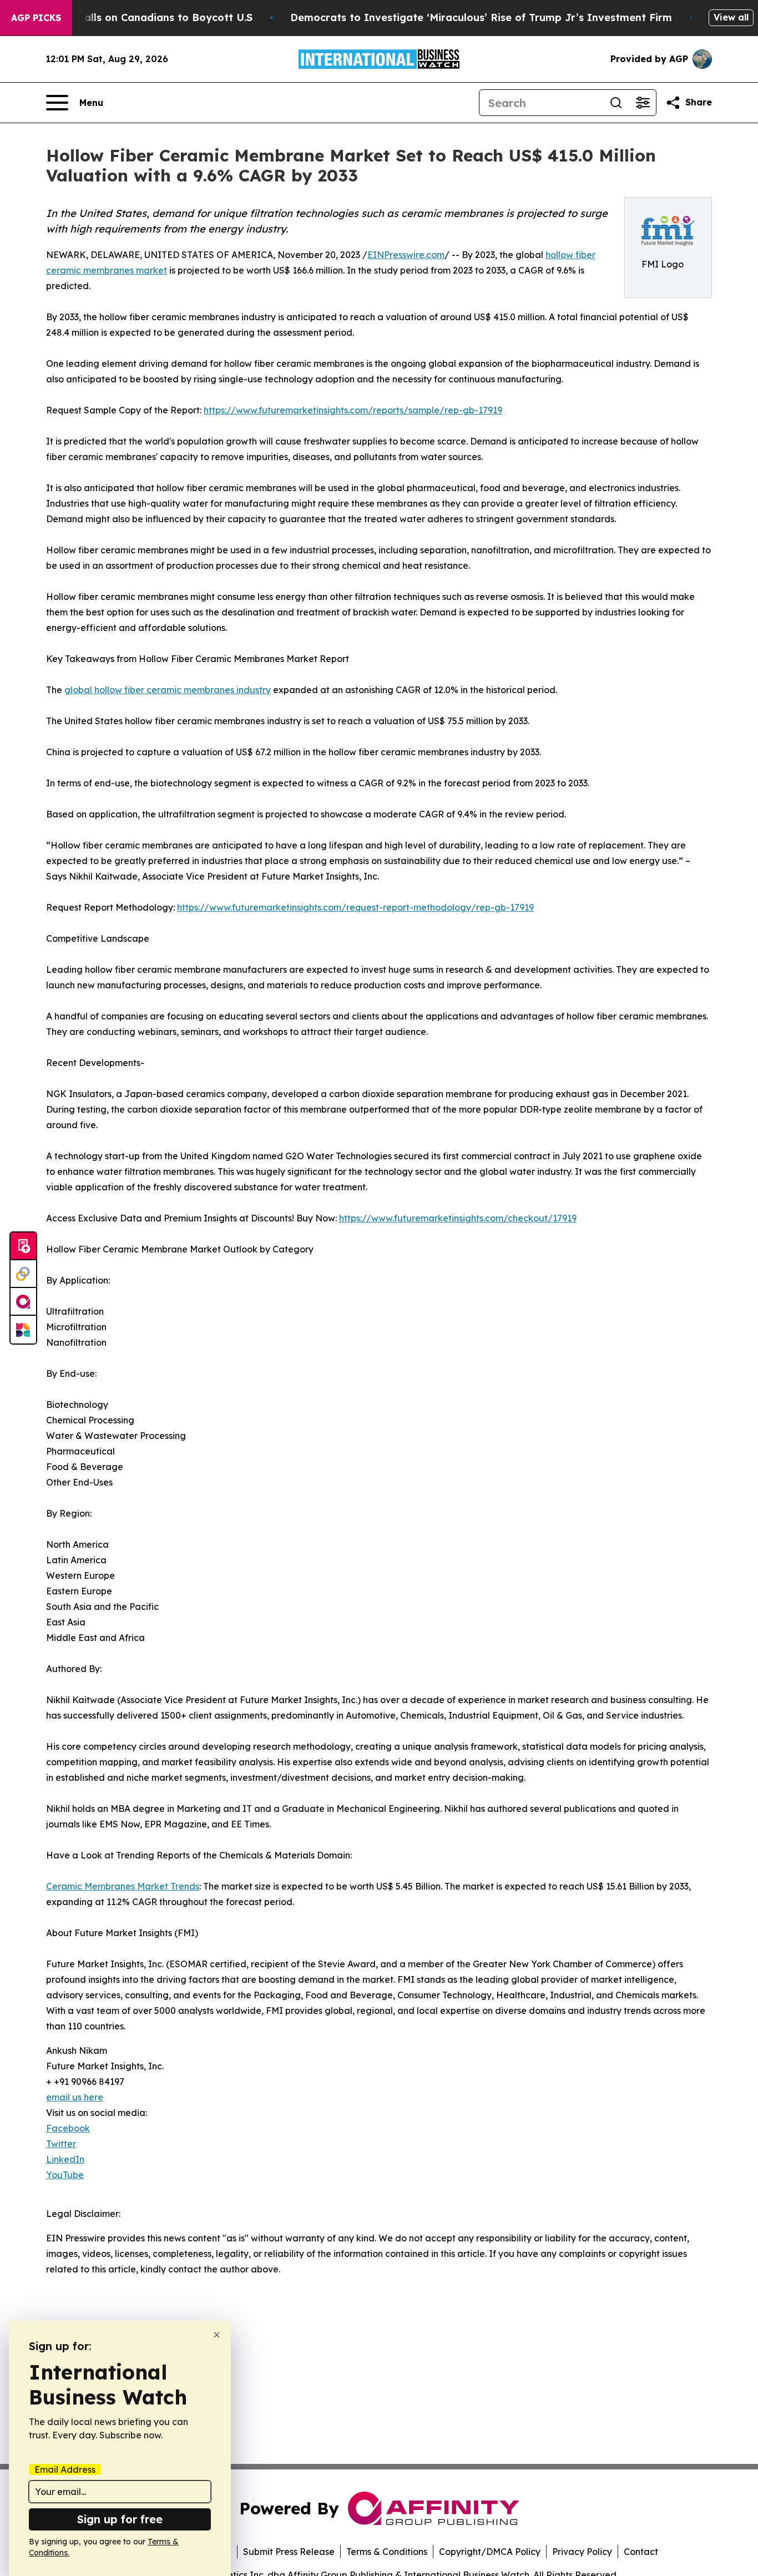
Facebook (68, 2128)
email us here (75, 2097)
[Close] (217, 2335)
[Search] (616, 103)
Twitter (61, 2144)
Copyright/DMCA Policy (490, 2552)
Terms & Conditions (387, 2552)
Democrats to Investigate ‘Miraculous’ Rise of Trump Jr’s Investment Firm (481, 17)
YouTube (65, 2175)
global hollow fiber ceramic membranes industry (168, 690)
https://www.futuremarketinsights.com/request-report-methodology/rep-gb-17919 (355, 907)
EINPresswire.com (406, 255)
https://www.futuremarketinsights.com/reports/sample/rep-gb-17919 (353, 410)
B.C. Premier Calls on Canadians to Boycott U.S (133, 17)
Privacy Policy (582, 2552)
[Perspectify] (23, 1274)
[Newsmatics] (23, 1330)
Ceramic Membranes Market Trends (123, 1886)
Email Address (65, 2469)
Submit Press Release (289, 2552)
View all (731, 17)
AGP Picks (36, 18)
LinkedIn (65, 2159)
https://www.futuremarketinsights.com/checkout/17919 (458, 1218)
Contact (641, 2552)
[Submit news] (23, 1246)
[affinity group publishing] (23, 1302)
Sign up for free (120, 2519)
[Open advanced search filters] (643, 103)
